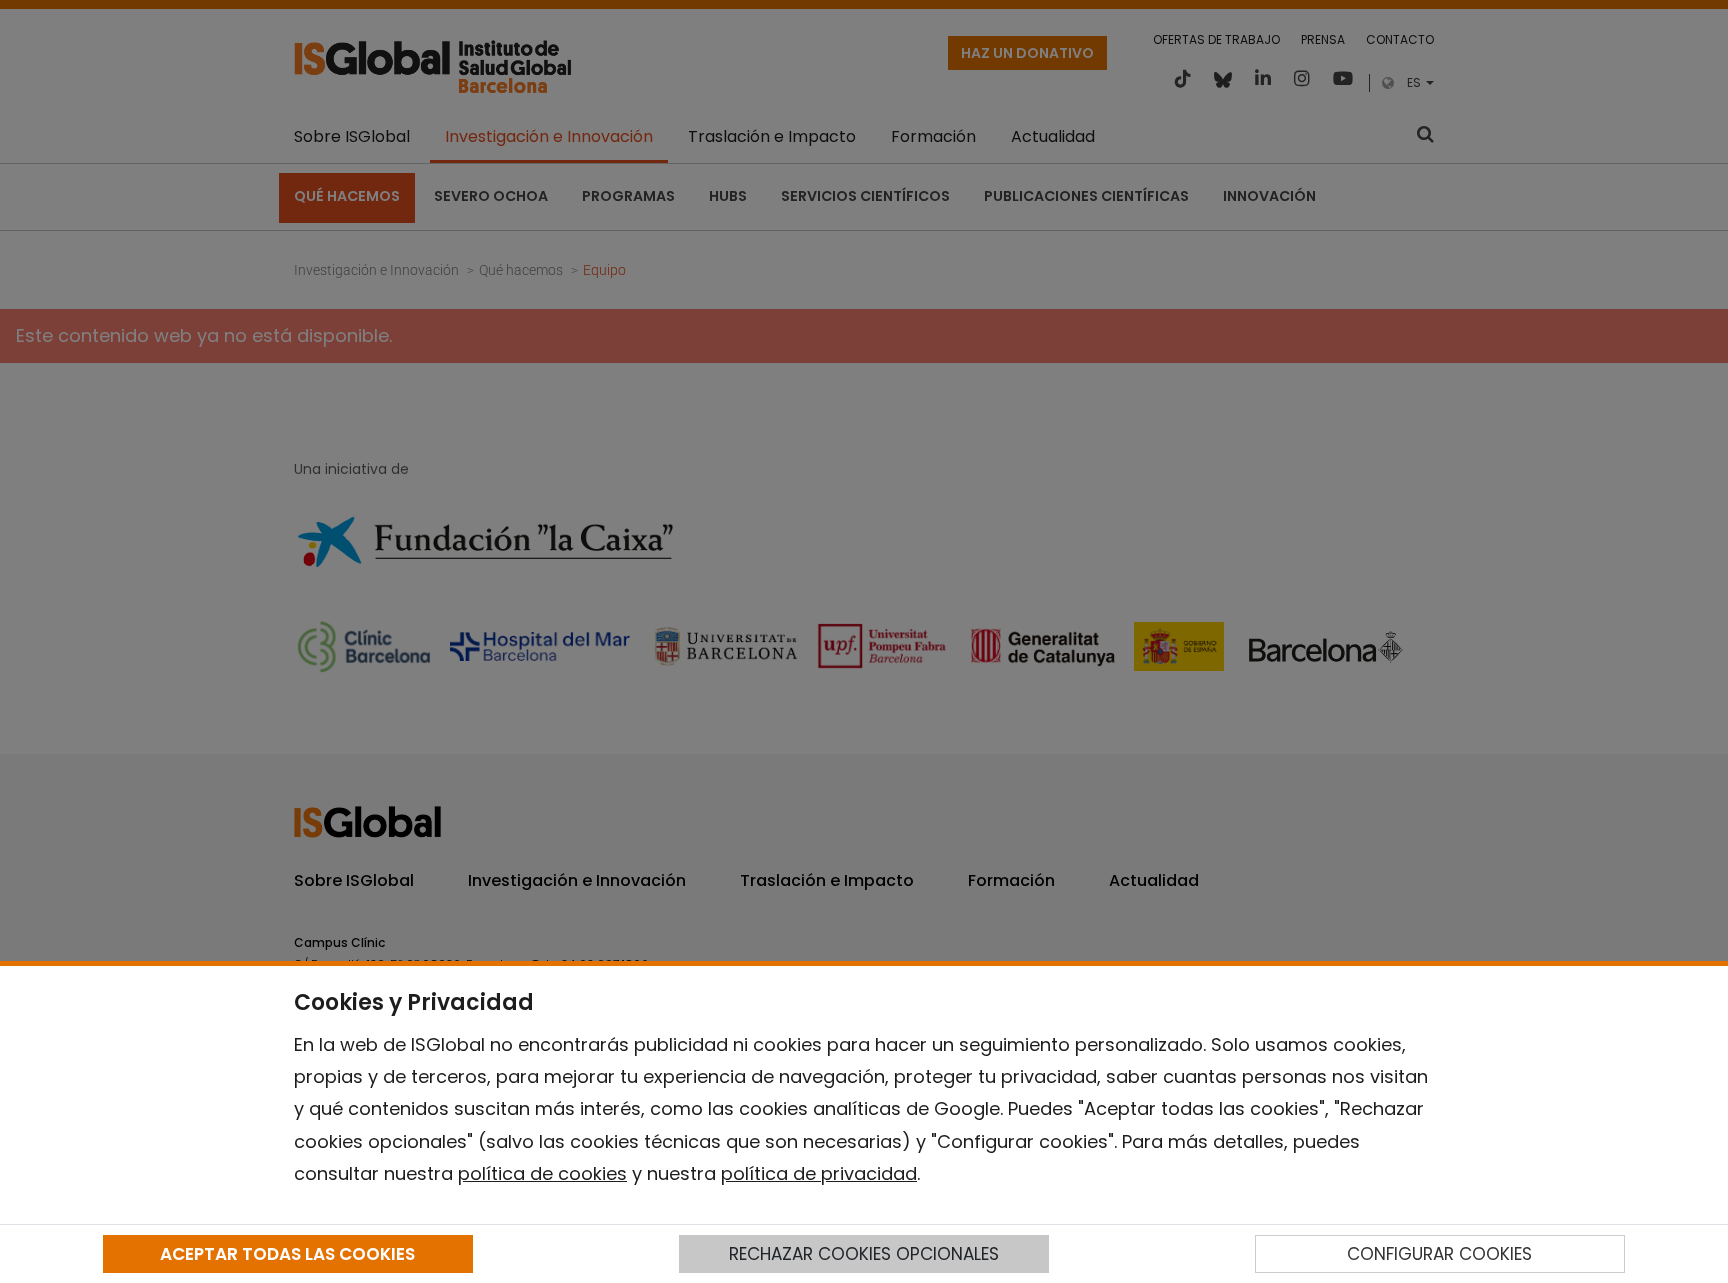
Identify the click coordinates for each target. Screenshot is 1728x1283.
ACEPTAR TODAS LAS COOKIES (287, 1254)
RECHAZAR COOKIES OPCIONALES (864, 1254)
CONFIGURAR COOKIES (1439, 1254)
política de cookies (542, 1173)
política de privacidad (819, 1173)
